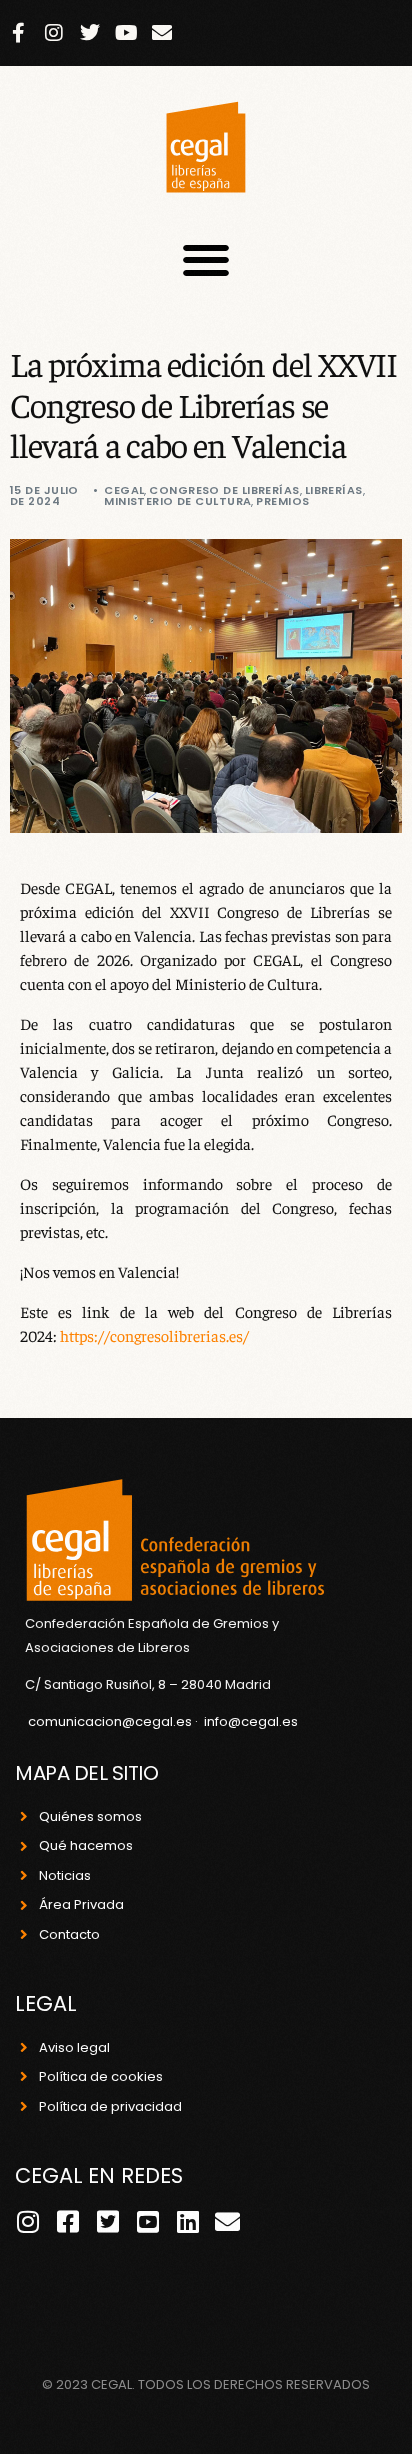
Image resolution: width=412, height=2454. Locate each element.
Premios (282, 501)
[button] (206, 260)
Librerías (334, 490)
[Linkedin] (187, 2221)
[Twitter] (90, 33)
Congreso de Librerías (224, 490)
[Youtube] (126, 33)
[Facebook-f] (18, 33)
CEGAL (124, 490)
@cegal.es (263, 1721)
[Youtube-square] (147, 2221)
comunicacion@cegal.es (110, 1721)
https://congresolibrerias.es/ (154, 1335)
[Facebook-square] (67, 2221)
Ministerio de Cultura (177, 501)
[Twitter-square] (107, 2221)
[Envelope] (162, 33)
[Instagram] (54, 33)
